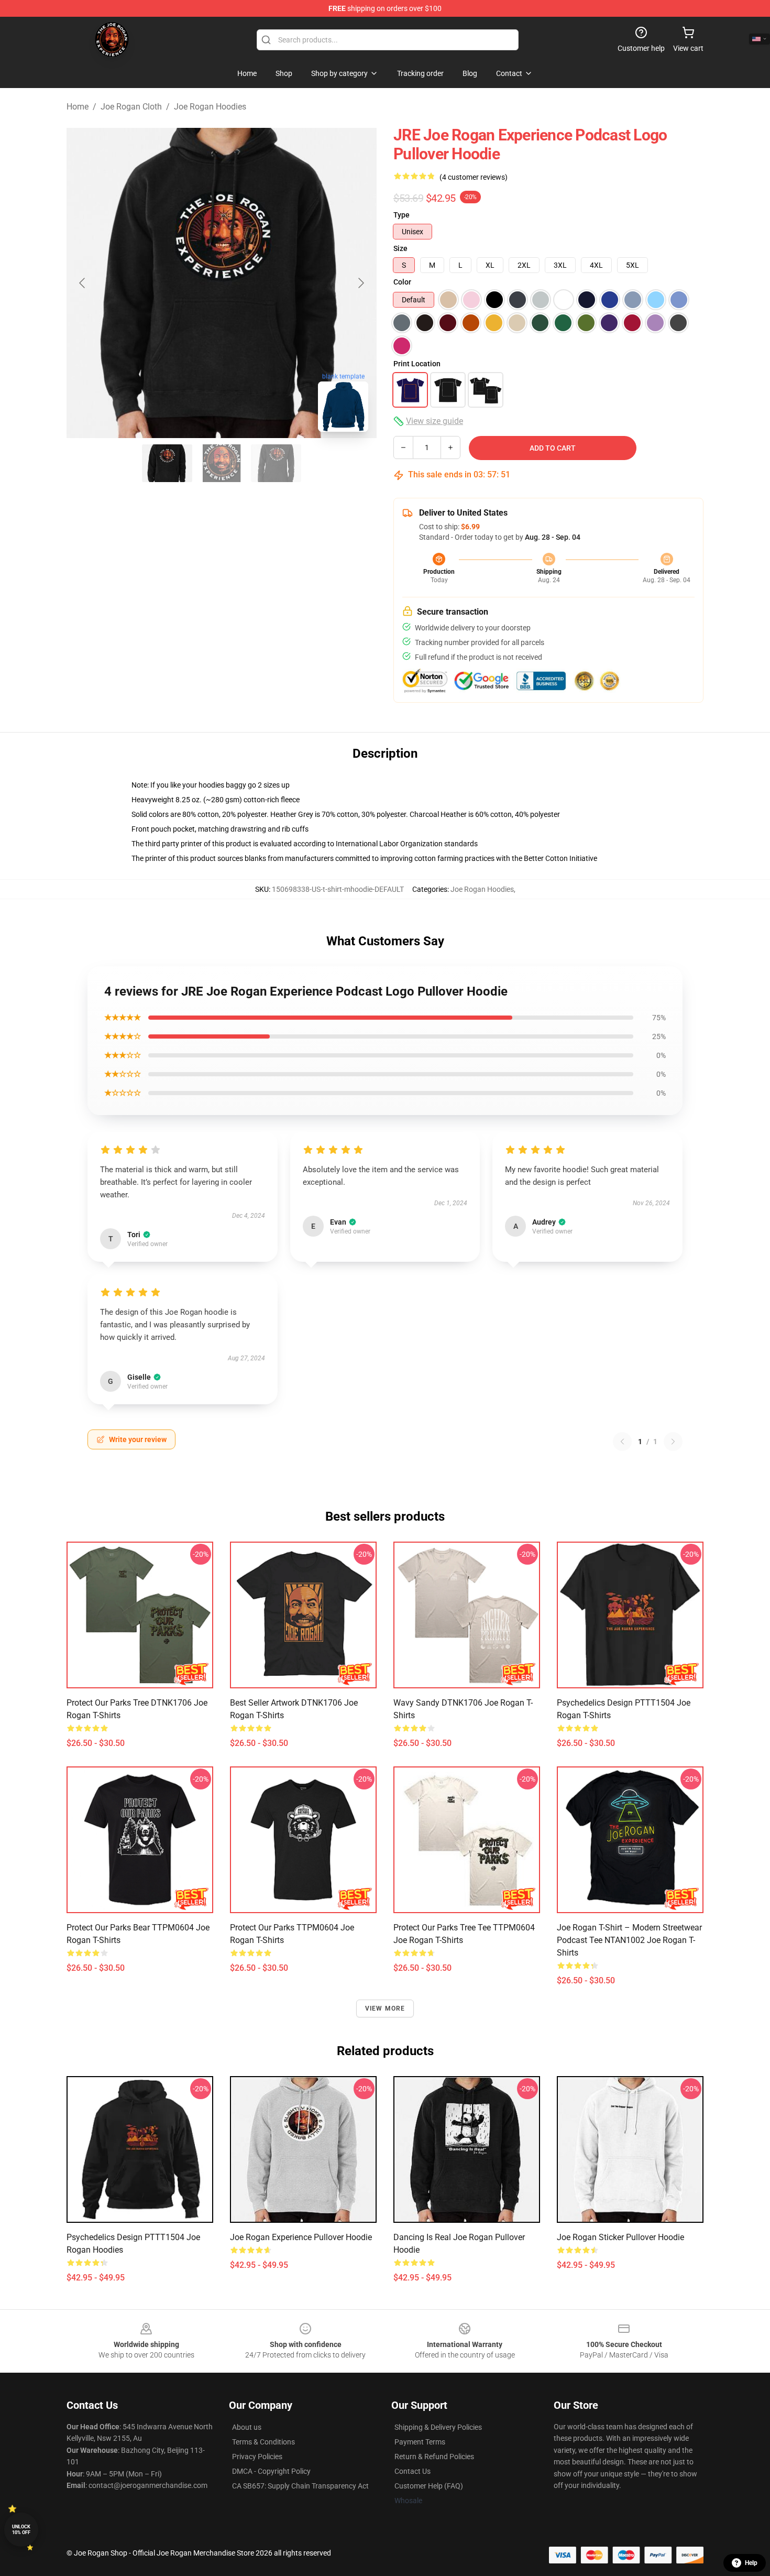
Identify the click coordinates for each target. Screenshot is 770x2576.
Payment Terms (420, 2442)
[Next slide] (360, 283)
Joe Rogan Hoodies (210, 107)
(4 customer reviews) (474, 177)
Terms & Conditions (263, 2442)
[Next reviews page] (673, 1442)
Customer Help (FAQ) (429, 2486)
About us (247, 2427)
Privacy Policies (257, 2457)
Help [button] (751, 2563)
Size (400, 248)
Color (402, 282)
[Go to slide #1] (167, 463)
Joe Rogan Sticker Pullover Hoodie (620, 2237)
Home (78, 107)
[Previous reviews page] (622, 1442)
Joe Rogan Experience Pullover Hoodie (301, 2237)
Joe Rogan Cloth (131, 107)
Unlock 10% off (21, 2530)
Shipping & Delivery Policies (438, 2427)
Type (401, 215)
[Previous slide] (83, 283)
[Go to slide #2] (222, 463)
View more (385, 2009)
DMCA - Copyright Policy (271, 2471)
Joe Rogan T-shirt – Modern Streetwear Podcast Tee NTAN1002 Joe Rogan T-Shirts (629, 1940)
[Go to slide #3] (276, 463)
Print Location (417, 364)
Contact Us (412, 2471)
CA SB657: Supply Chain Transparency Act (300, 2486)
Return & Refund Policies (434, 2457)
